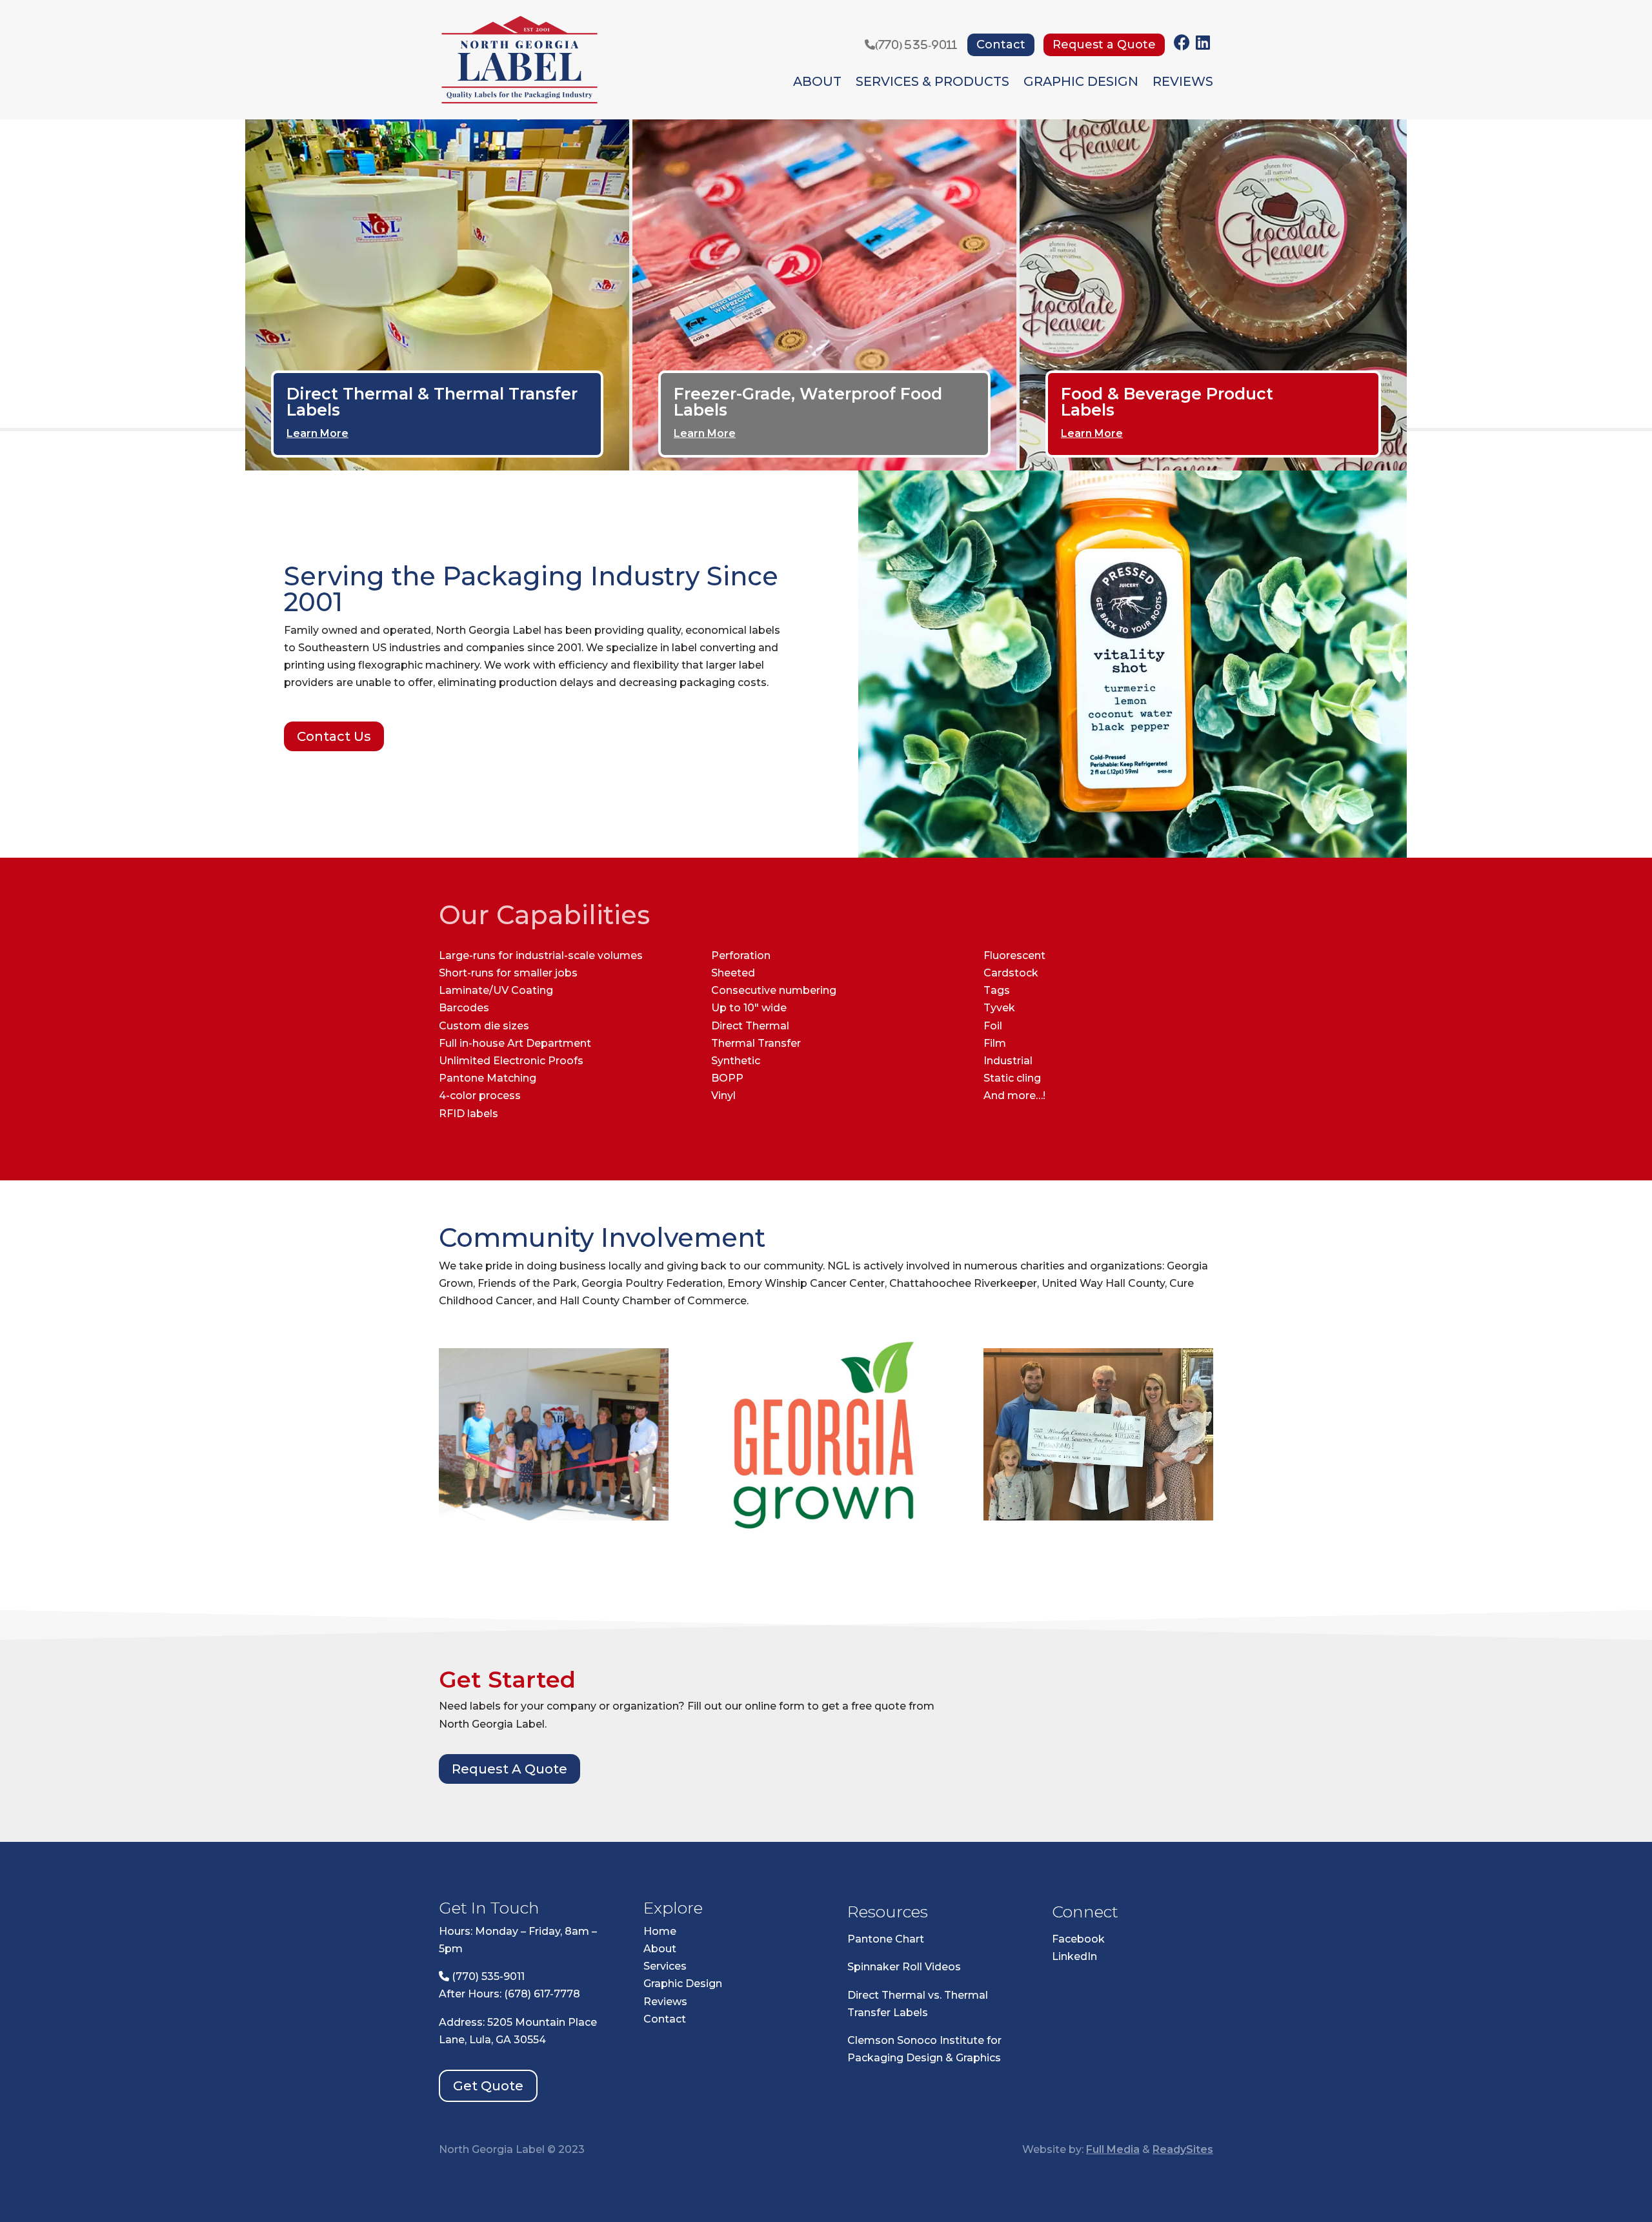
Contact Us (334, 736)
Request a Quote (1104, 45)
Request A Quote (509, 1769)
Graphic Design (1081, 83)
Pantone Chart (886, 1939)
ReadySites (1183, 2149)
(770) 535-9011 (916, 45)
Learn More (317, 433)
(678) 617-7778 (542, 1994)
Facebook (1078, 1939)
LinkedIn (1074, 1956)
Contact (1001, 45)
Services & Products (932, 83)
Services (665, 1966)
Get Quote (488, 2086)
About (817, 83)
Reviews (1183, 83)
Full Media (1113, 2149)
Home (660, 1931)
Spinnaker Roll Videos (904, 1967)
